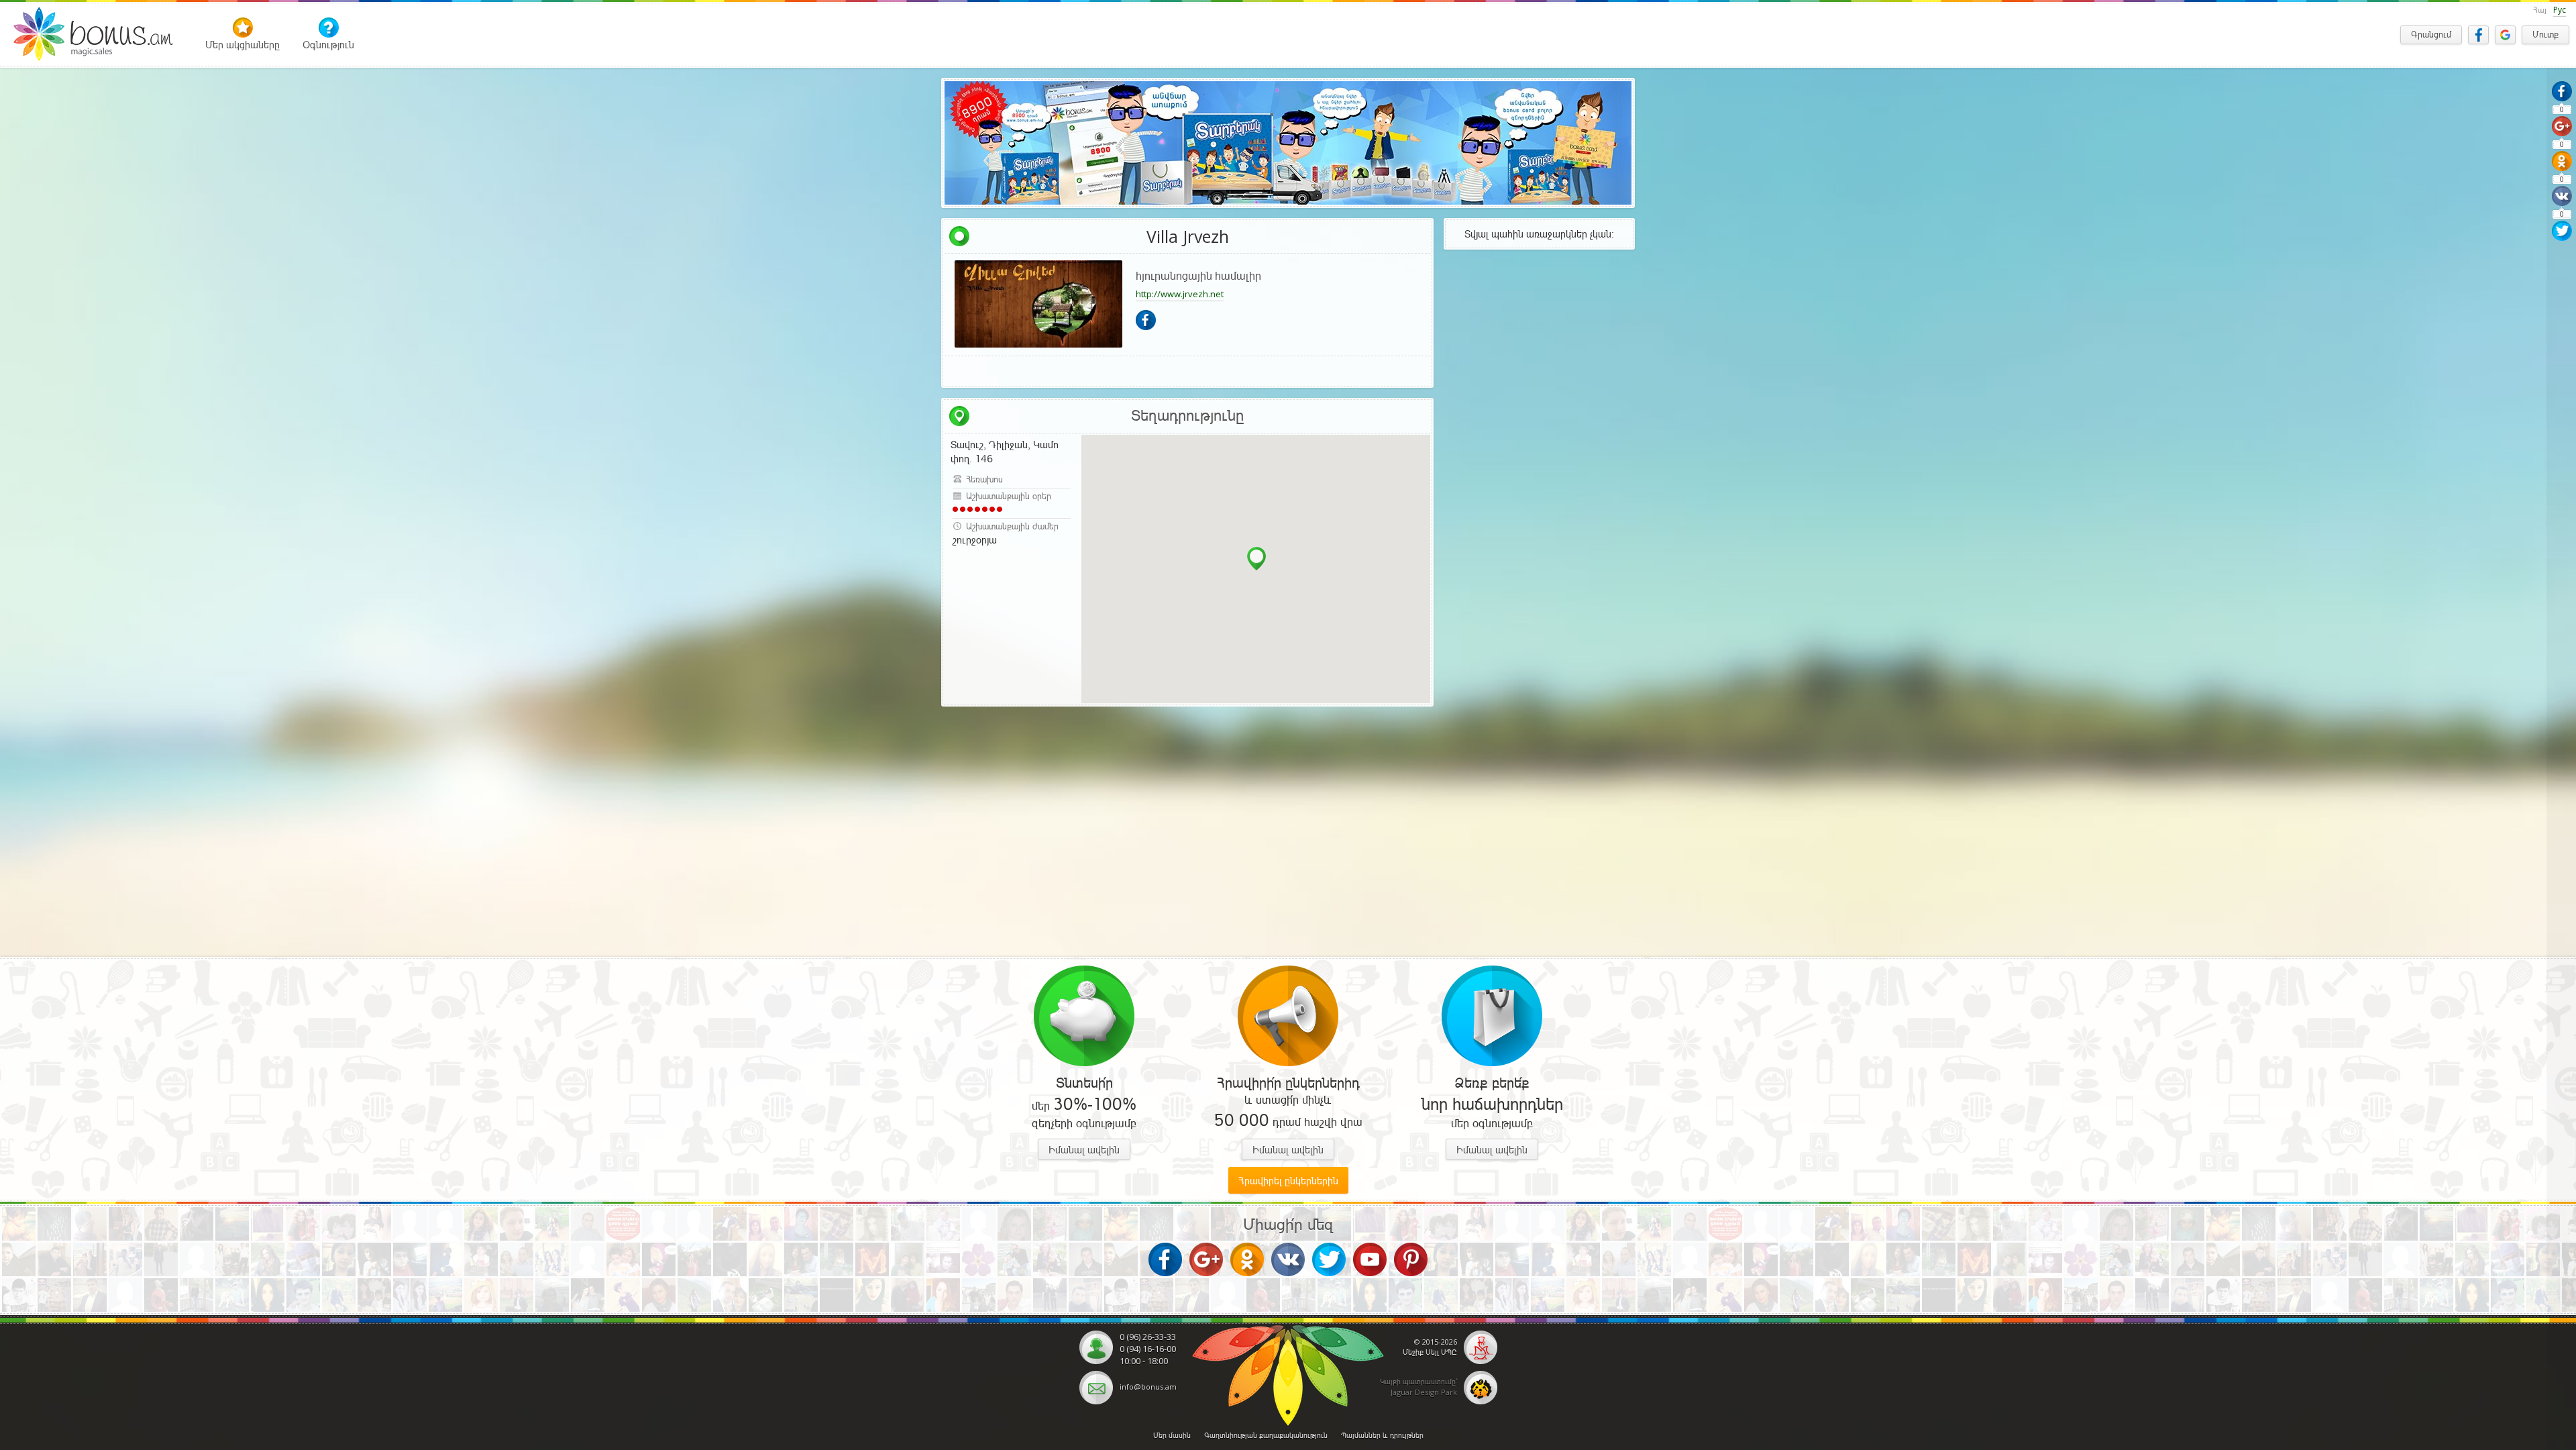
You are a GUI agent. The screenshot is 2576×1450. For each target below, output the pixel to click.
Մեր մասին (1172, 1435)
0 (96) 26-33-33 (1148, 1337)
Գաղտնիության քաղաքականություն (1266, 1435)
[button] (1256, 559)
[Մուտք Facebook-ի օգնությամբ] (2478, 35)
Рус (2560, 10)
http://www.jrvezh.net (1180, 294)
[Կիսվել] (2562, 91)
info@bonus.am (1148, 1387)
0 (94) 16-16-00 (1148, 1349)
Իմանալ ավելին (1084, 1150)
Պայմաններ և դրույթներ (1382, 1435)
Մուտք (2545, 35)
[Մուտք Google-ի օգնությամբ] (2505, 35)
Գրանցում (2431, 35)
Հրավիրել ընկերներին (1288, 1181)
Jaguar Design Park (1424, 1392)
